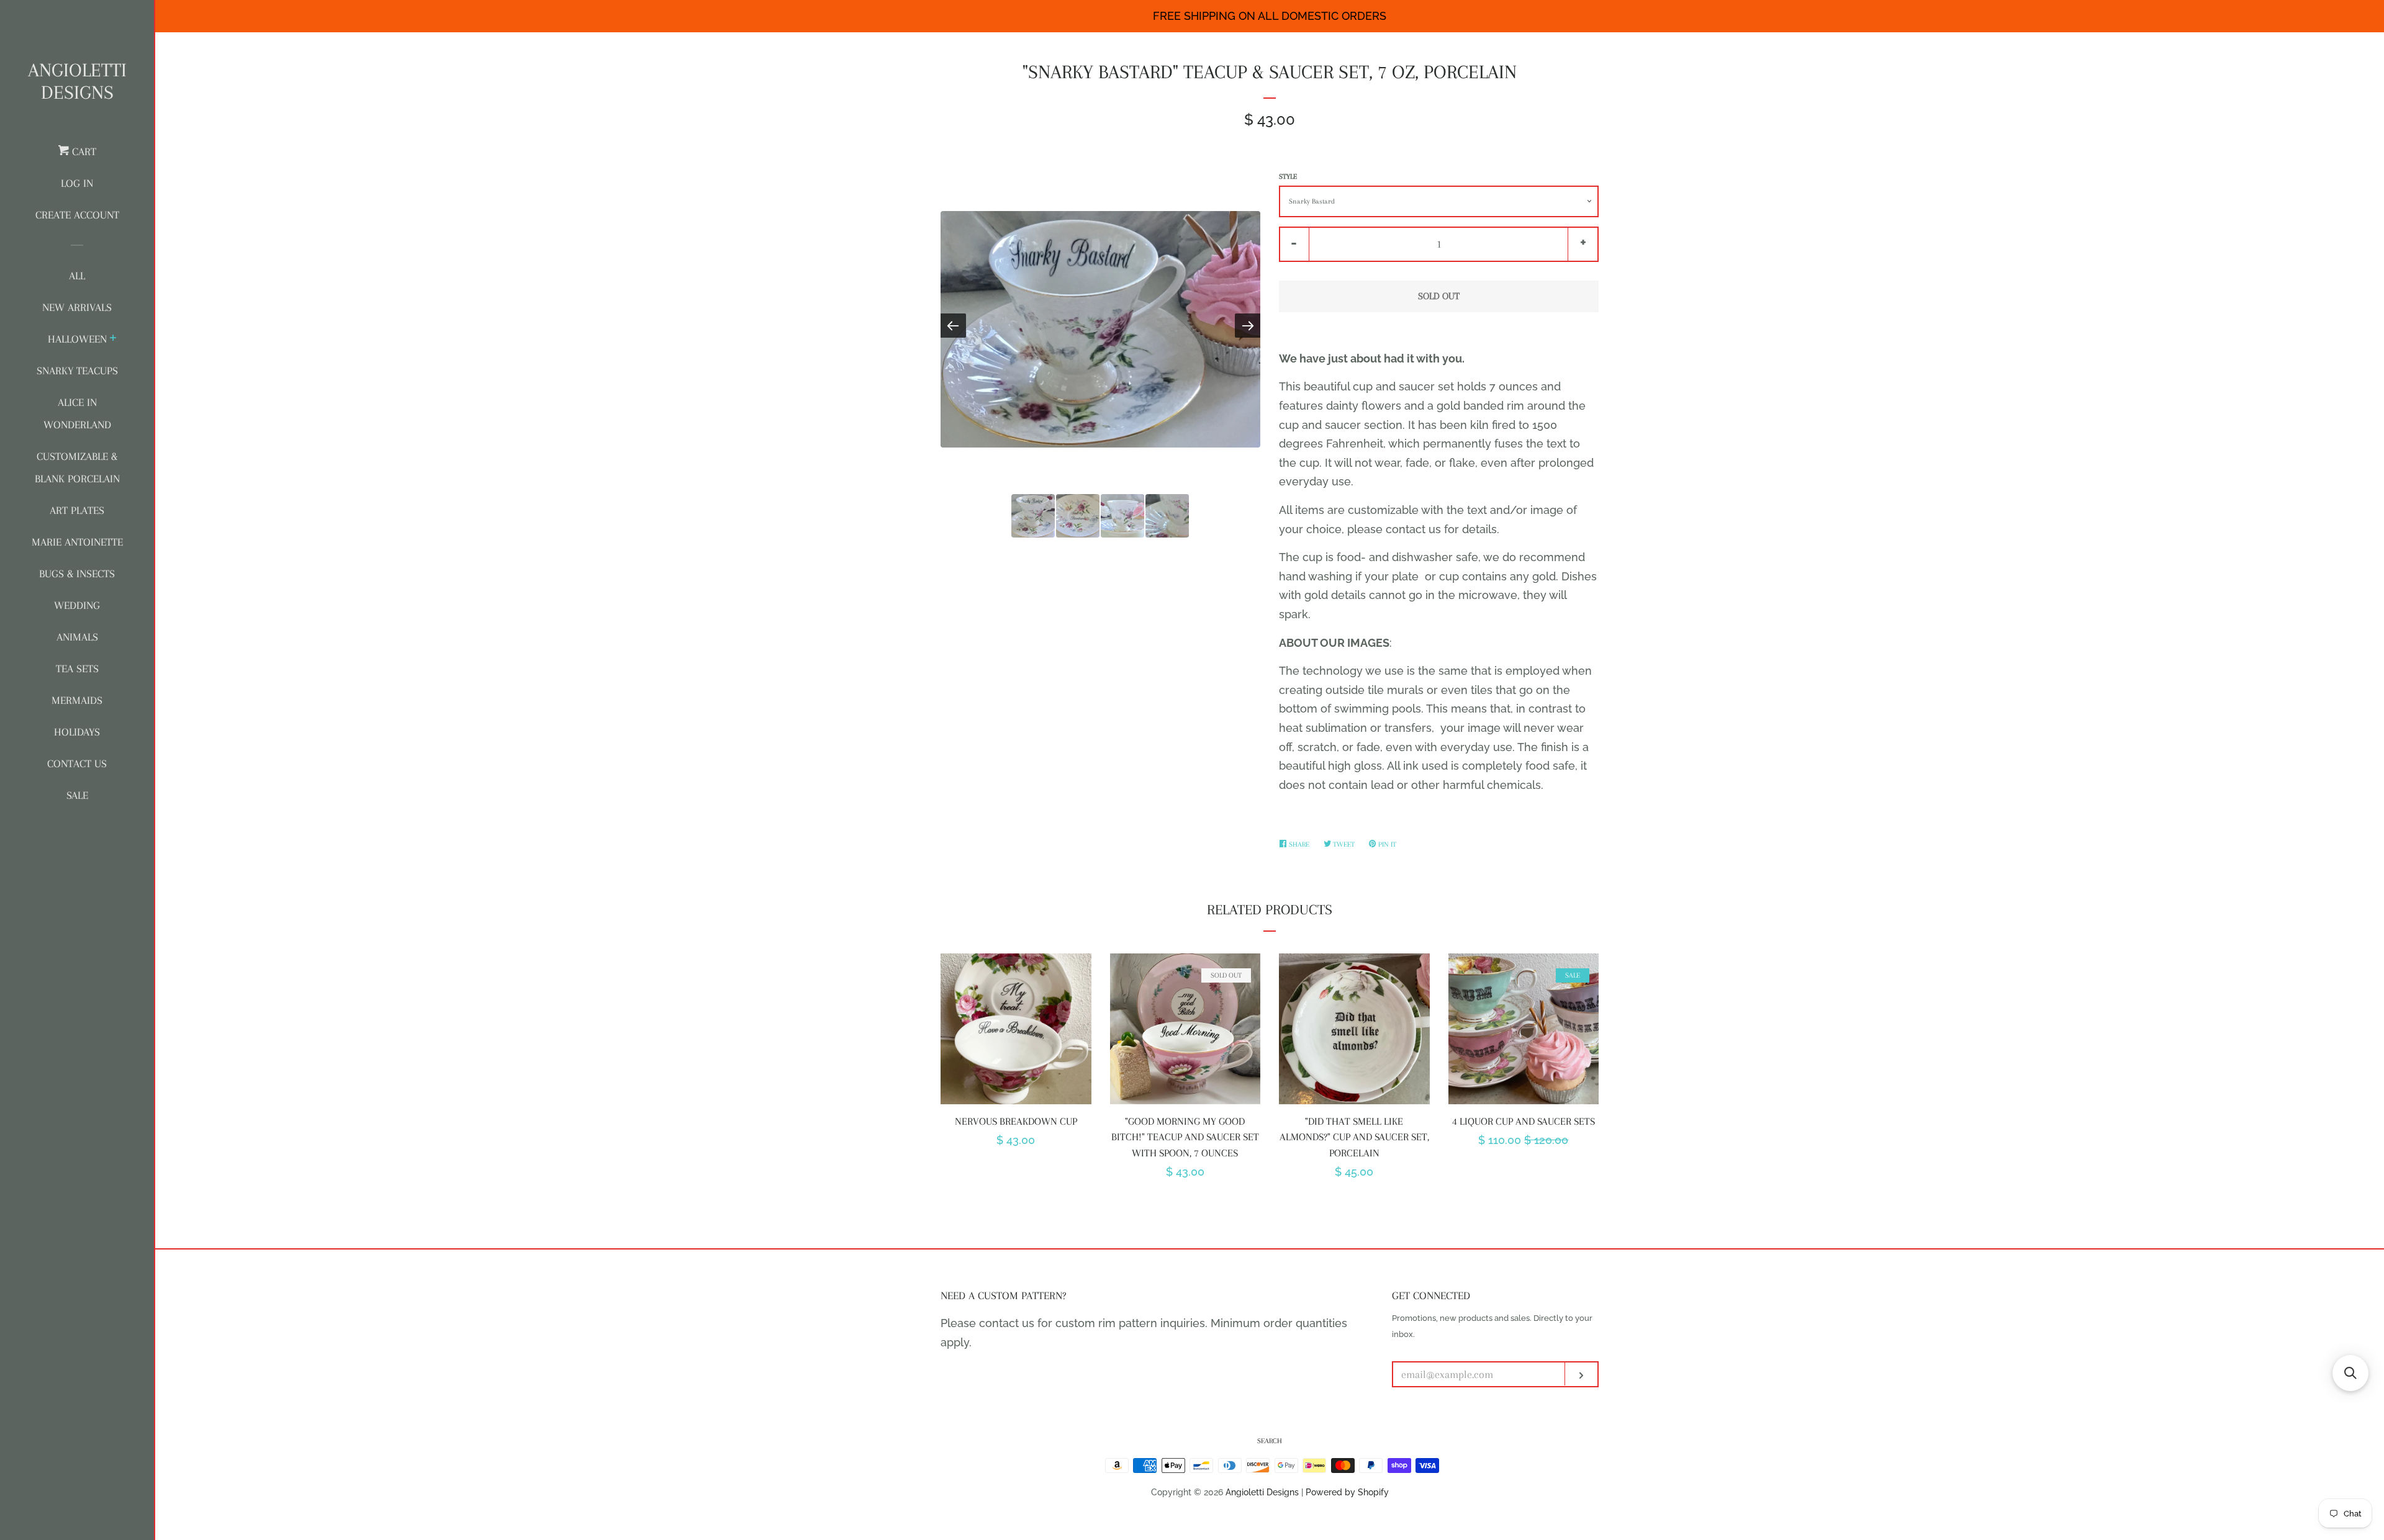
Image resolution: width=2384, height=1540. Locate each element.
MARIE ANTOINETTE (77, 542)
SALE (77, 795)
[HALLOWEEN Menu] (113, 340)
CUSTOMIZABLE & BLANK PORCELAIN (77, 467)
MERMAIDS (77, 700)
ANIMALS (77, 637)
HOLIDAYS (77, 732)
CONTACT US (77, 763)
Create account (77, 215)
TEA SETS (77, 669)
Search (1270, 1441)
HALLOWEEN (77, 339)
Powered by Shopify (1347, 1492)
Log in (77, 183)
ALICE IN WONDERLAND (77, 413)
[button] (2350, 1373)
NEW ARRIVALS (77, 307)
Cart (83, 151)
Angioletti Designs (77, 81)
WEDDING (77, 605)
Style (1288, 177)
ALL (77, 276)
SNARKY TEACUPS (77, 371)
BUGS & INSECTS (77, 574)
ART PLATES (77, 510)
